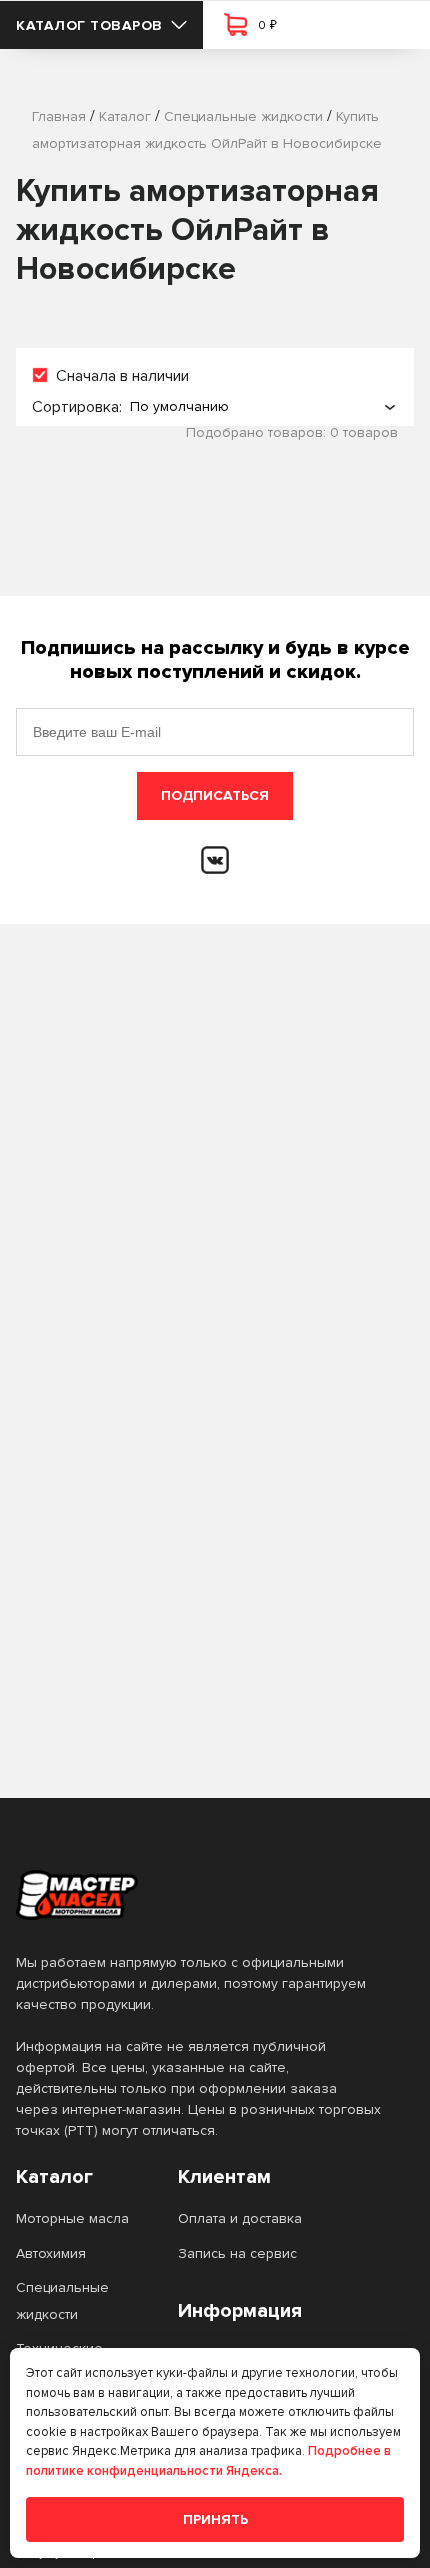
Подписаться (215, 795)
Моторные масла (72, 2218)
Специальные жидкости (62, 2300)
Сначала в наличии (122, 376)
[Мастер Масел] (199, 1895)
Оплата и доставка (240, 2218)
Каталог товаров (89, 25)
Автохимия (51, 2253)
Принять (215, 2519)
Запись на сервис (237, 2253)
